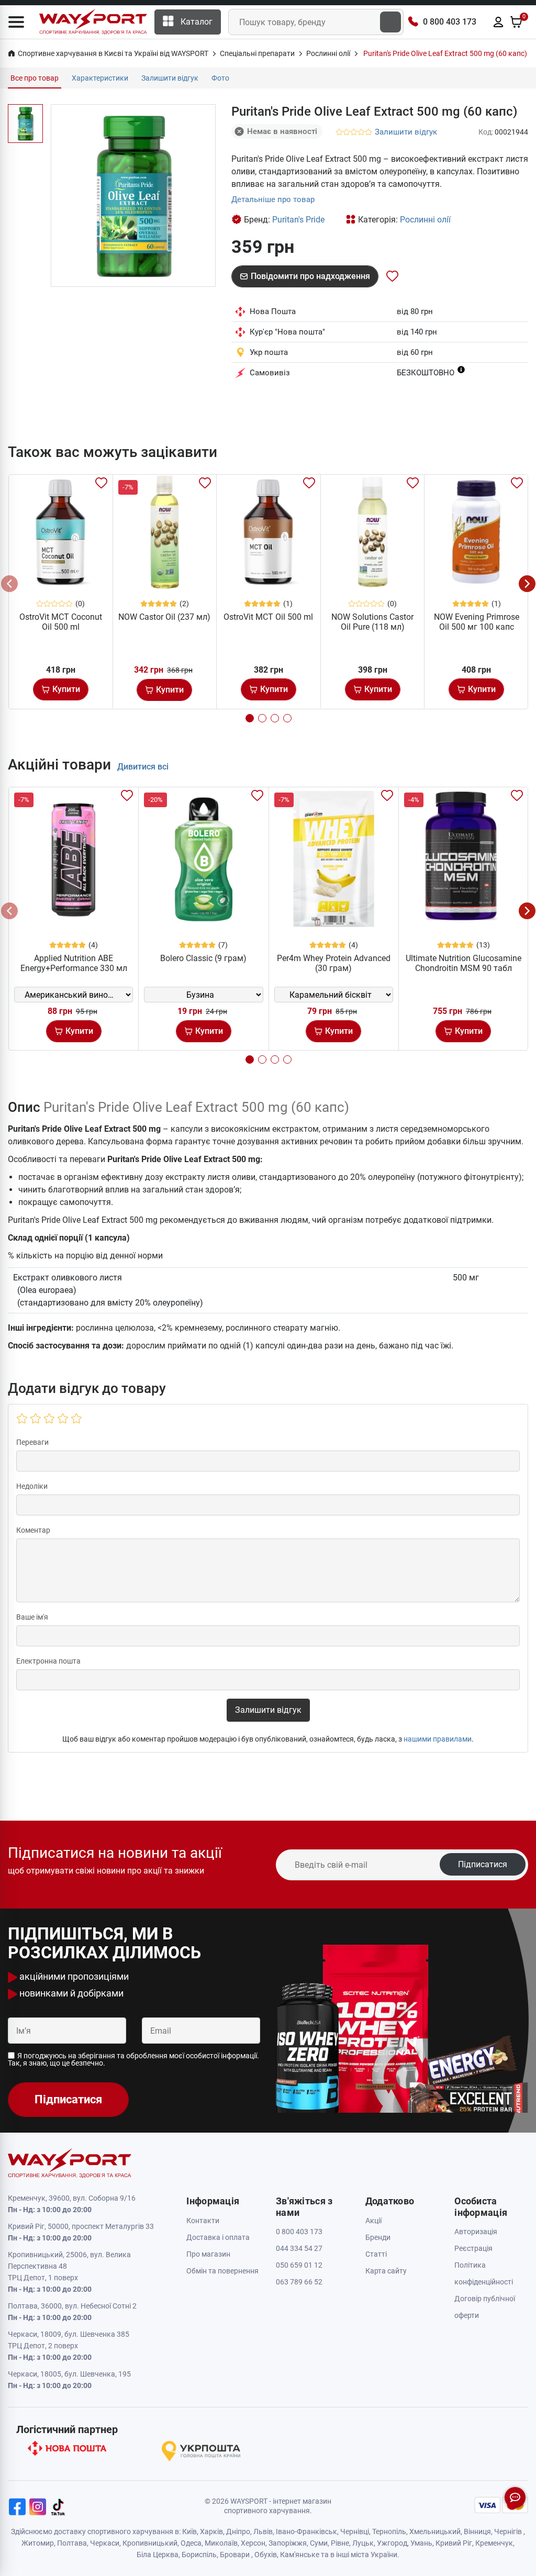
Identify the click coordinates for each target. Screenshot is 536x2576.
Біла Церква (158, 2555)
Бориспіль (199, 2555)
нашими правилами (438, 1739)
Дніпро (238, 2532)
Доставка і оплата (218, 2237)
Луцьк (363, 2543)
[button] (16, 22)
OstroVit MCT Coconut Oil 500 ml (61, 622)
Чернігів (508, 2532)
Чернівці (355, 2532)
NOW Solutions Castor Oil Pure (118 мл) (372, 622)
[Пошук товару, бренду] (390, 22)
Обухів (266, 2555)
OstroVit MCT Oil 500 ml (268, 617)
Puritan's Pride (298, 220)
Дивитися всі (143, 767)
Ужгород (392, 2543)
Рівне (340, 2543)
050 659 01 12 (299, 2265)
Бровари (235, 2555)
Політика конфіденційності (484, 2273)
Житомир (38, 2543)
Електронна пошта (48, 1661)
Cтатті (376, 2254)
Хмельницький (435, 2532)
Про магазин (208, 2254)
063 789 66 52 (299, 2282)
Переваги (32, 1442)
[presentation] (9, 584)
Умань (421, 2543)
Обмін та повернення (222, 2271)
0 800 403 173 (450, 22)
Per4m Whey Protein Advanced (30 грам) (334, 963)
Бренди (378, 2237)
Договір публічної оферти (485, 2307)
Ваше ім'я (32, 1617)
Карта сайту (386, 2271)
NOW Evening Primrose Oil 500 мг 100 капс (477, 622)
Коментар (33, 1530)
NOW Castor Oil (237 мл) (164, 617)
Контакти (203, 2221)
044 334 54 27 (299, 2248)
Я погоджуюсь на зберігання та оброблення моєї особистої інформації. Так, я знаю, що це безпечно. (133, 2059)
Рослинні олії (425, 220)
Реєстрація (473, 2248)
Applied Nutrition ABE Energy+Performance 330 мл (74, 963)
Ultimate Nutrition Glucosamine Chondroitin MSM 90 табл (464, 963)
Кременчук (494, 2543)
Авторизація (476, 2232)
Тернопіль (389, 2532)
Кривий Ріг (454, 2543)
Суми (319, 2543)
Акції (373, 2221)
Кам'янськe (300, 2555)
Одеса (191, 2543)
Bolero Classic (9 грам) (203, 958)
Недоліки (32, 1486)
